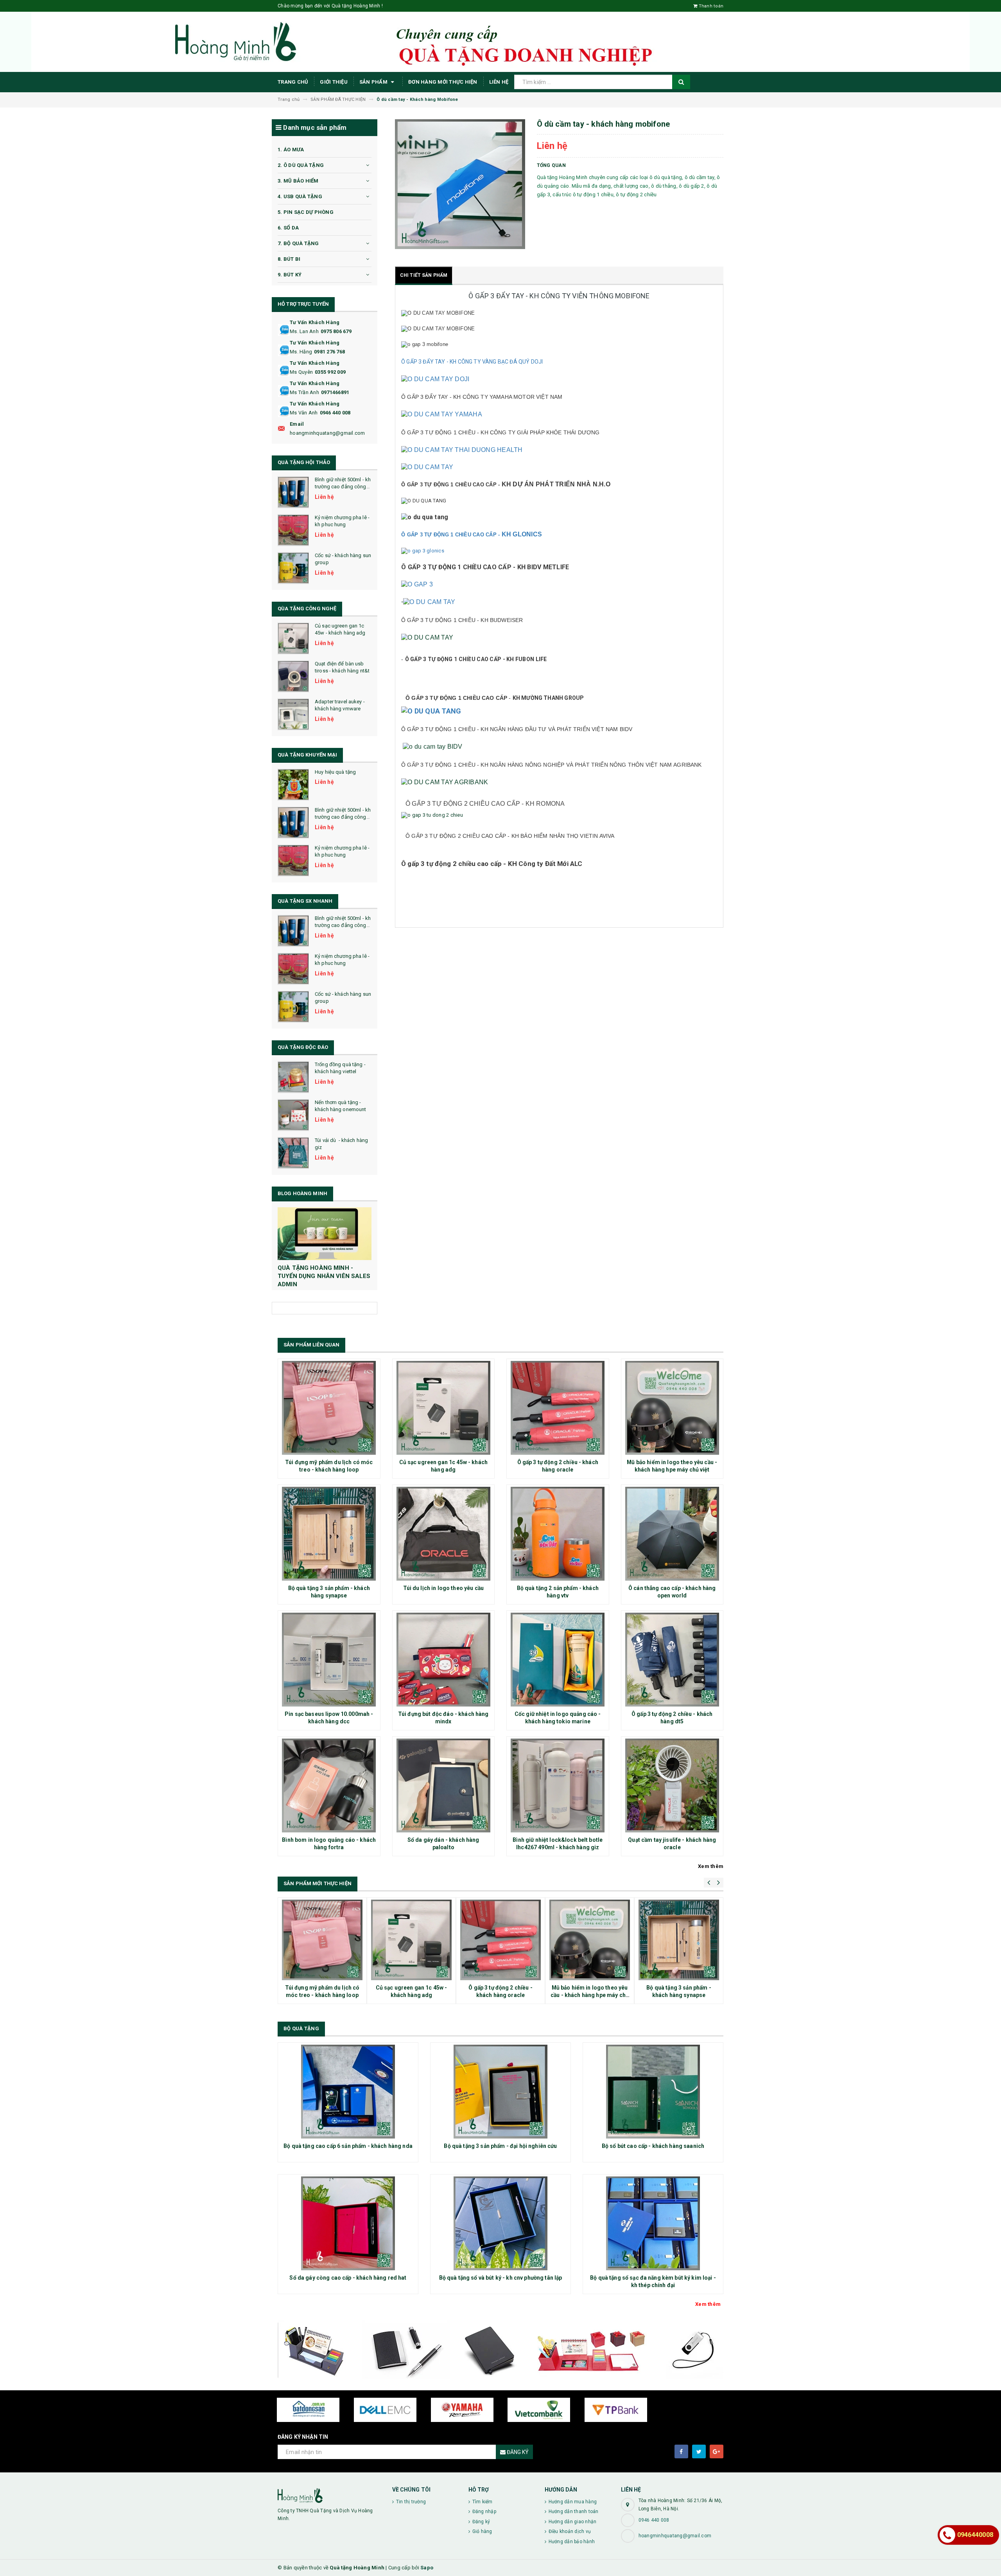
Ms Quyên (301, 372)
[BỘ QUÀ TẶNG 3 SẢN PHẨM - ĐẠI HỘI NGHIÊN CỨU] (500, 2092)
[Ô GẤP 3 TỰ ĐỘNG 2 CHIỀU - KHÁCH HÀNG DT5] (672, 1660)
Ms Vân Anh (304, 413)
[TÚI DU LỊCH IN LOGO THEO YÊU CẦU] (444, 1534)
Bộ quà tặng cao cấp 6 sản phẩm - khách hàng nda (348, 2146)
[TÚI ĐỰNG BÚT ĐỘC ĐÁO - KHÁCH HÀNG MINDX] (444, 1660)
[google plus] (717, 2451)
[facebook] (681, 2451)
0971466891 (335, 392)
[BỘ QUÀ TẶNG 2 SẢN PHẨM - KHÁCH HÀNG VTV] (558, 1534)
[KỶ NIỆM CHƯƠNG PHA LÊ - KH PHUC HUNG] (293, 530)
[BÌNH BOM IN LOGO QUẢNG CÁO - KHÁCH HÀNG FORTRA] (329, 1785)
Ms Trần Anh (304, 392)
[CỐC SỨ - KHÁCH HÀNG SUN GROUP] (293, 568)
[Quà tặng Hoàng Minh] (329, 2495)
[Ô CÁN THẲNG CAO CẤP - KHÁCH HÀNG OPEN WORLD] (672, 1534)
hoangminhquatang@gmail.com (327, 433)
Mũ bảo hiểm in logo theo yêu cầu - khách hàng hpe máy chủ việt (590, 1995)
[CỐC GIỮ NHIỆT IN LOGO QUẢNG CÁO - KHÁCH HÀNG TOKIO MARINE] (558, 1660)
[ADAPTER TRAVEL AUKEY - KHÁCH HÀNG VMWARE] (293, 714)
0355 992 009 (330, 372)
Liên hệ (499, 82)
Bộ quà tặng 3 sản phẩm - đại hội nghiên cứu (500, 2146)
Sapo (427, 2568)
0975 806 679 (336, 331)
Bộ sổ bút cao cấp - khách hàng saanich (653, 2146)
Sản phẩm (374, 82)
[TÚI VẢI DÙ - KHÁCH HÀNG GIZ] (293, 1153)
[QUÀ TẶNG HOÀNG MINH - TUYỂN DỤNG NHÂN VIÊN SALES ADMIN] (325, 1234)
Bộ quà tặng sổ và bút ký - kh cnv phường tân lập (501, 2278)
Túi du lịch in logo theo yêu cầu (443, 1588)
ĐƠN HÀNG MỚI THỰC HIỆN (443, 82)
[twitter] (699, 2451)
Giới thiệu (334, 82)
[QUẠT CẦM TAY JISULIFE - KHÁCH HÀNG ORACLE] (672, 1785)
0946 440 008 (335, 413)
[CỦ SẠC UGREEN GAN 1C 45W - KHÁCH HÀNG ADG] (293, 638)
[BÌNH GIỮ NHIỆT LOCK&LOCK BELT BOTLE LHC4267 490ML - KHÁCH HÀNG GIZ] (558, 1785)
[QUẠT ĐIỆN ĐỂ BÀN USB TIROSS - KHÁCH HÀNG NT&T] (293, 676)
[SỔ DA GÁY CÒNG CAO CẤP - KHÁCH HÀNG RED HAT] (348, 2223)
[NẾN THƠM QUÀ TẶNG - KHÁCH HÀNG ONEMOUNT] (293, 1115)
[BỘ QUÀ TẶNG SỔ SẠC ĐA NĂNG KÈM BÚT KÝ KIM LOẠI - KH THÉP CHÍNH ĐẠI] (653, 2223)
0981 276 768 (329, 352)
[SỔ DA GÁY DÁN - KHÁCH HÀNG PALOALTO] (444, 1785)
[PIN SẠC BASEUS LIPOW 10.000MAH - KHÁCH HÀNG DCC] (329, 1660)
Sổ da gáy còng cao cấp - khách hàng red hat (348, 2278)
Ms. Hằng (301, 352)
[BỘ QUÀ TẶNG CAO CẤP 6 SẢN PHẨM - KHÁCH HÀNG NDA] (348, 2092)
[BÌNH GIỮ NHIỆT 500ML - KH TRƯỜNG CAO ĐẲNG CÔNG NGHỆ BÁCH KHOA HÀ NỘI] (293, 492)
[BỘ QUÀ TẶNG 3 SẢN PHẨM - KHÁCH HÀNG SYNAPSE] (329, 1534)
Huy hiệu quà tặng (335, 772)
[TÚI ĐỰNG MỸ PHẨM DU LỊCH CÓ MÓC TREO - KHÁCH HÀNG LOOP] (329, 1408)
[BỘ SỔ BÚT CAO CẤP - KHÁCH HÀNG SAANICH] (653, 2092)
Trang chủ (293, 82)
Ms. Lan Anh (304, 331)
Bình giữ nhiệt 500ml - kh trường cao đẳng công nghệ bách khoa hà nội (343, 487)
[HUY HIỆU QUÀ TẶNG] (293, 785)
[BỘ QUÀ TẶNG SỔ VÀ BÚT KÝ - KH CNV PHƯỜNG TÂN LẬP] (500, 2223)
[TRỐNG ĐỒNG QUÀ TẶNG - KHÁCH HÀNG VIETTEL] (293, 1077)
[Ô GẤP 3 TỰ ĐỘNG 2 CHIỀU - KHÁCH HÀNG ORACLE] (558, 1408)
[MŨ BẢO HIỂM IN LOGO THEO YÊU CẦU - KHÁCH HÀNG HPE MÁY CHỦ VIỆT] (672, 1408)
